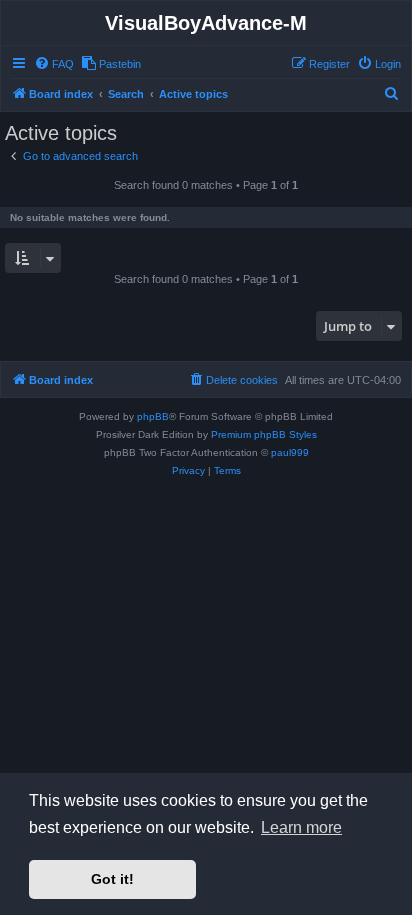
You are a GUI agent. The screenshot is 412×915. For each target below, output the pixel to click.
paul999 (290, 452)
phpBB (153, 416)
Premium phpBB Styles (264, 434)
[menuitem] (54, 64)
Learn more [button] (301, 827)
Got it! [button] (112, 879)
